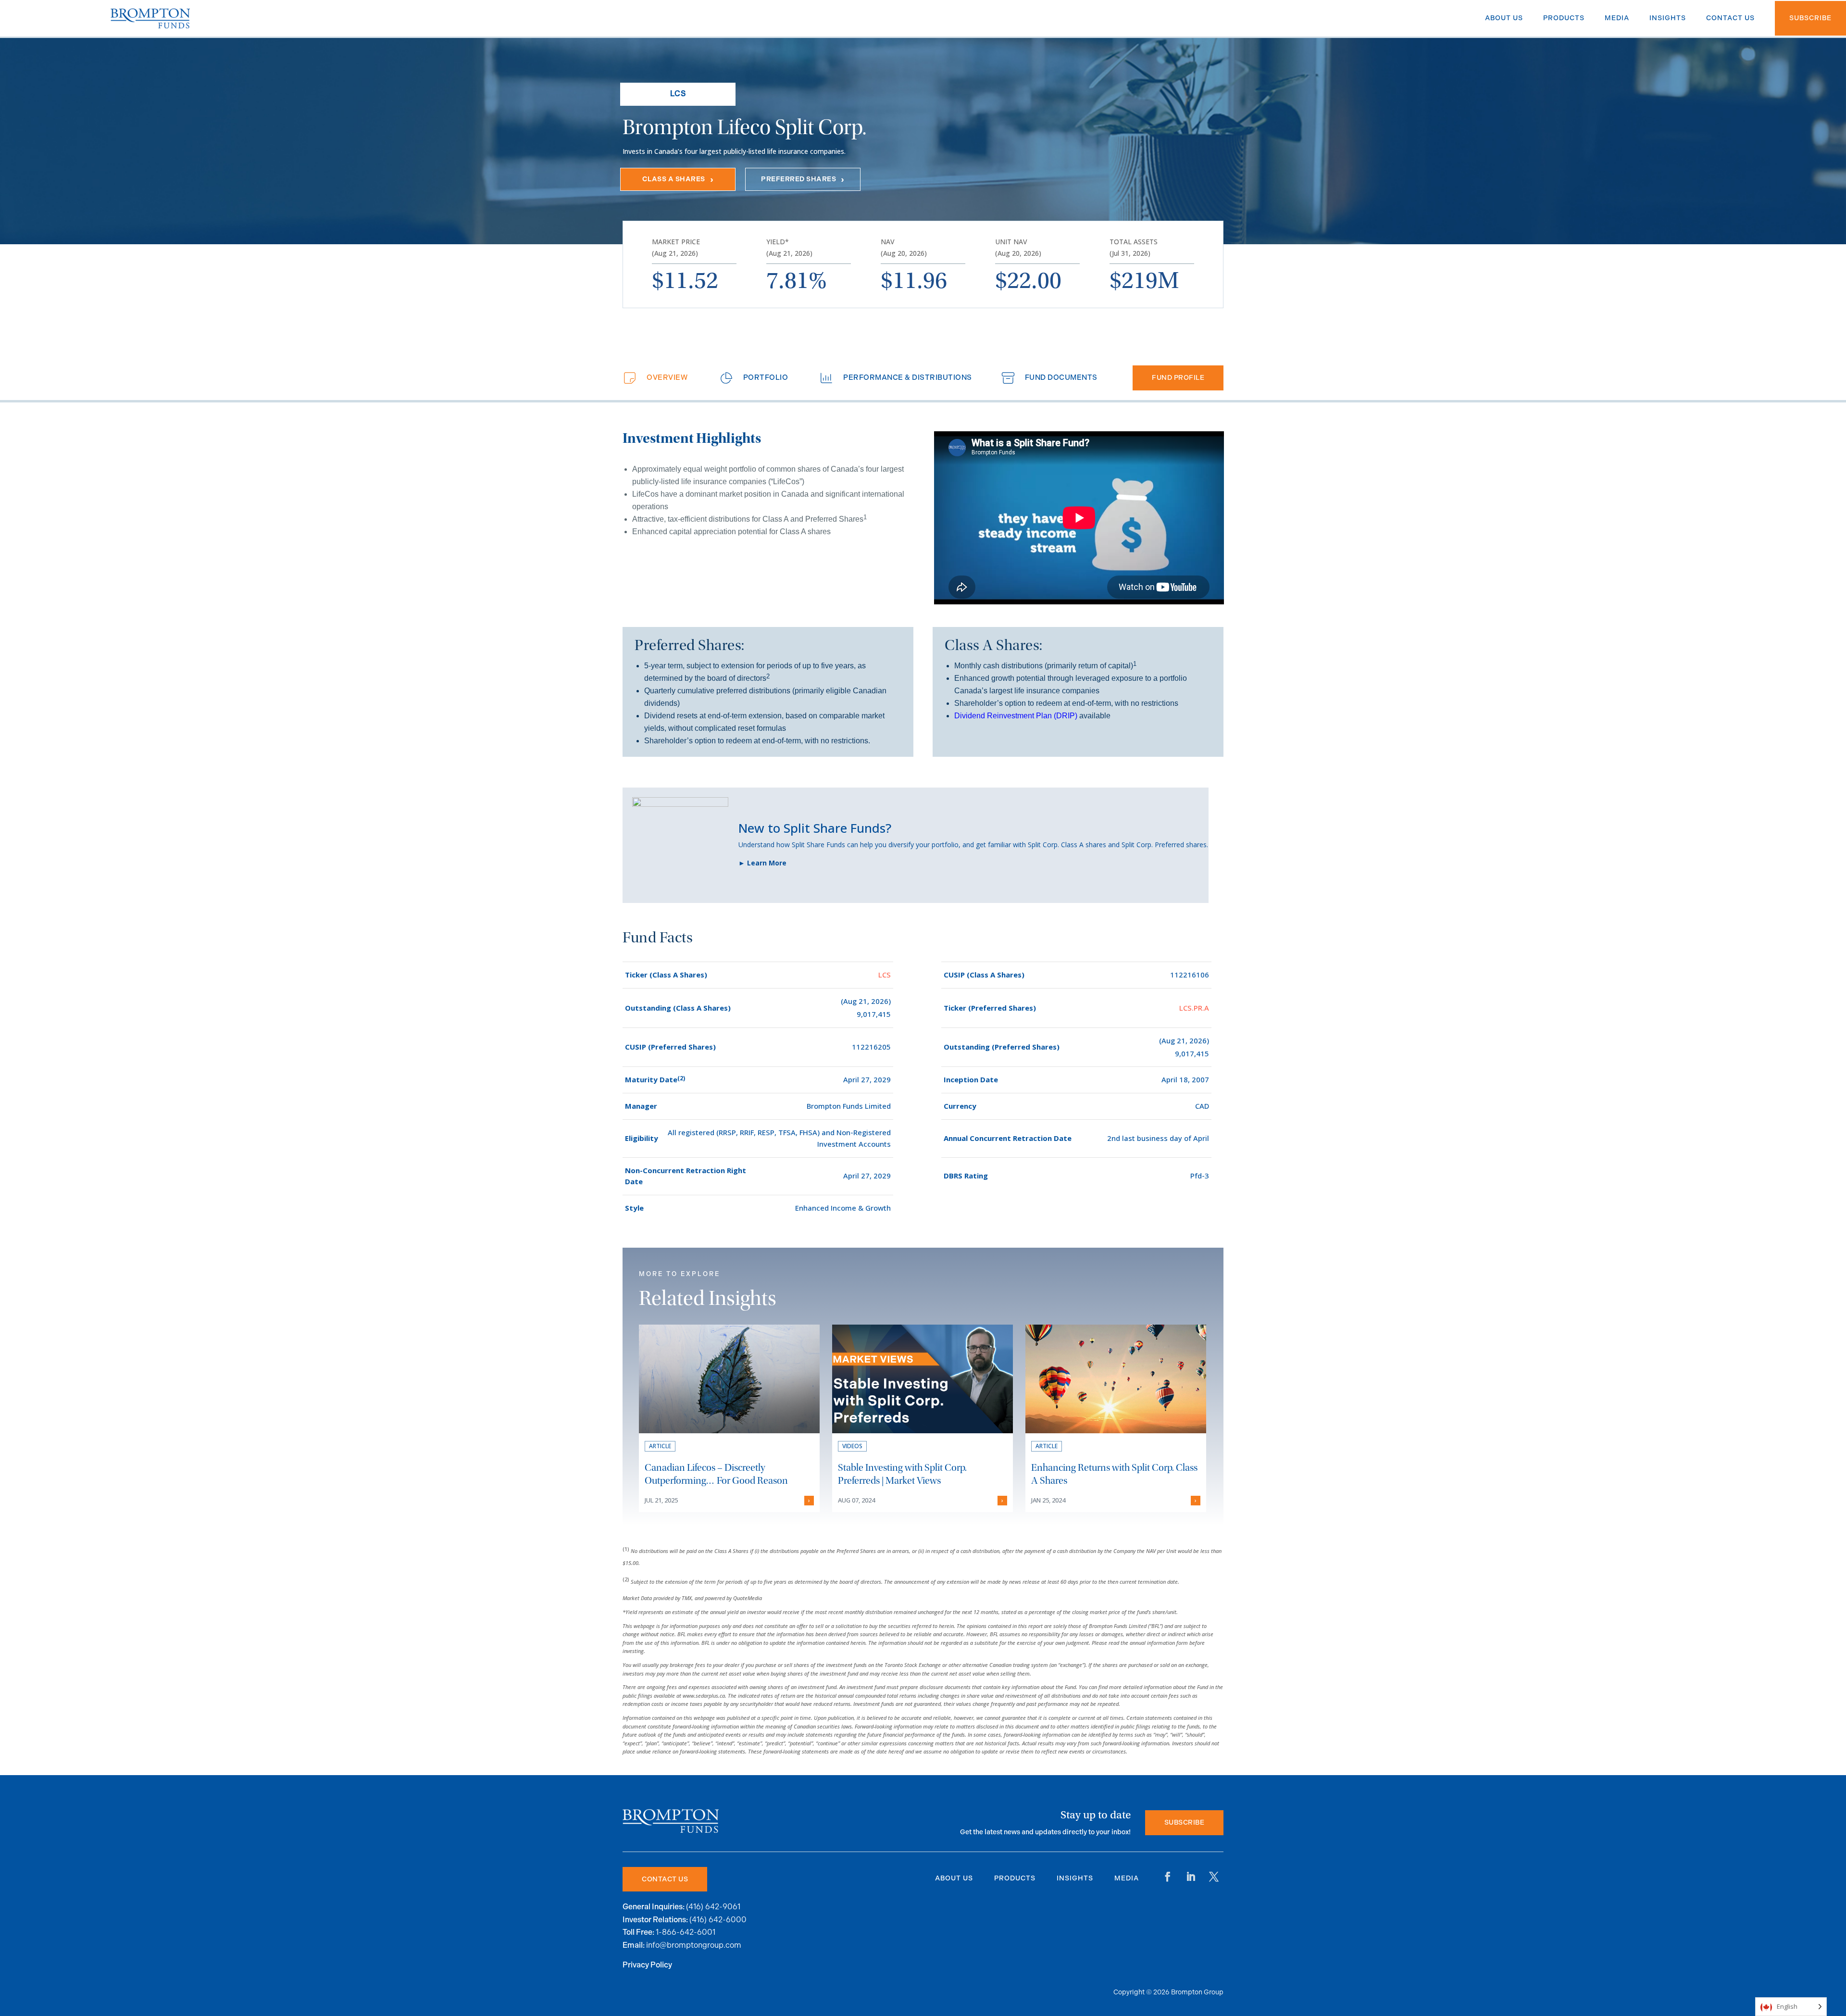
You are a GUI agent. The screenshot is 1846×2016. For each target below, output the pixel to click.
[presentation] (654, 378)
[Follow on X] (1214, 1877)
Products (1015, 1878)
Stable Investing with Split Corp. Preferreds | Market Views (902, 1474)
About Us (954, 1878)
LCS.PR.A (1194, 1008)
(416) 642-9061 (713, 1907)
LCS (885, 975)
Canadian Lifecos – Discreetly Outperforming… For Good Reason (716, 1474)
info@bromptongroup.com (694, 1945)
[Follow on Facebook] (1168, 1877)
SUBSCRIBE (1185, 1822)
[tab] (654, 378)
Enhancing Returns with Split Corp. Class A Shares (1114, 1474)
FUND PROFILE (1178, 378)
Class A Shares (674, 179)
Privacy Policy (647, 1965)
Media (1127, 1878)
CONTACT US (665, 1879)
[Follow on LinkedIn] (1191, 1877)
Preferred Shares (798, 179)
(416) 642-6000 (718, 1920)
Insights (1075, 1878)
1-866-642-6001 (686, 1932)
